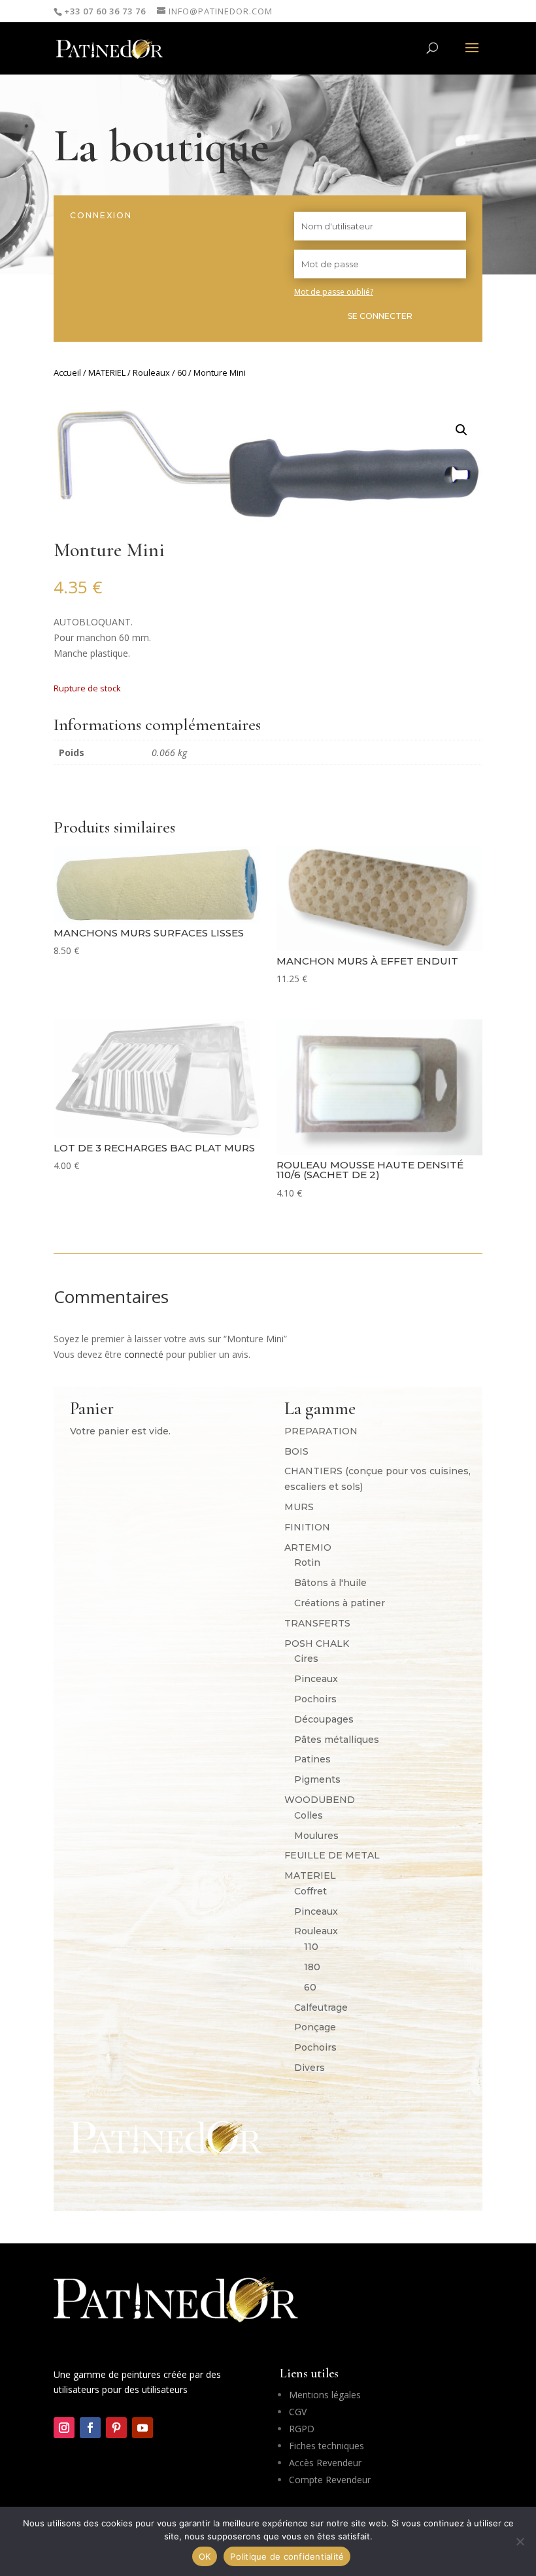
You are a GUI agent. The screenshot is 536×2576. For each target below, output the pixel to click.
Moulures (316, 1836)
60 (182, 372)
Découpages (324, 1719)
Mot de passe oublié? (334, 292)
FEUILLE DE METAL (332, 1855)
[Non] (520, 2541)
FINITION (307, 1527)
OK (205, 2556)
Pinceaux (316, 1679)
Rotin (307, 1562)
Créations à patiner (340, 1603)
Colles (309, 1815)
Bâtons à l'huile (330, 1583)
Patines (312, 1759)
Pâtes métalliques (337, 1740)
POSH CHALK (317, 1643)
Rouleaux (151, 372)
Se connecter (380, 316)
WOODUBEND (320, 1800)
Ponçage (315, 2027)
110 (311, 1947)
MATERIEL (107, 372)
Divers (310, 2068)
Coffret (310, 1891)
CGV (298, 2412)
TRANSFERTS (317, 1623)
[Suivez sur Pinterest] (116, 2428)
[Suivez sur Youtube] (142, 2428)
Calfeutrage (321, 2007)
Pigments (317, 1779)
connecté (144, 1354)
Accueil (67, 372)
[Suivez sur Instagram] (64, 2428)
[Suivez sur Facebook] (90, 2428)
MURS (299, 1507)
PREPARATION (321, 1431)
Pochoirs (315, 1699)
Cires (306, 1659)
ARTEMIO (308, 1547)
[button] (461, 430)
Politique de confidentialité (287, 2556)
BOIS (296, 1451)
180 (312, 1967)
